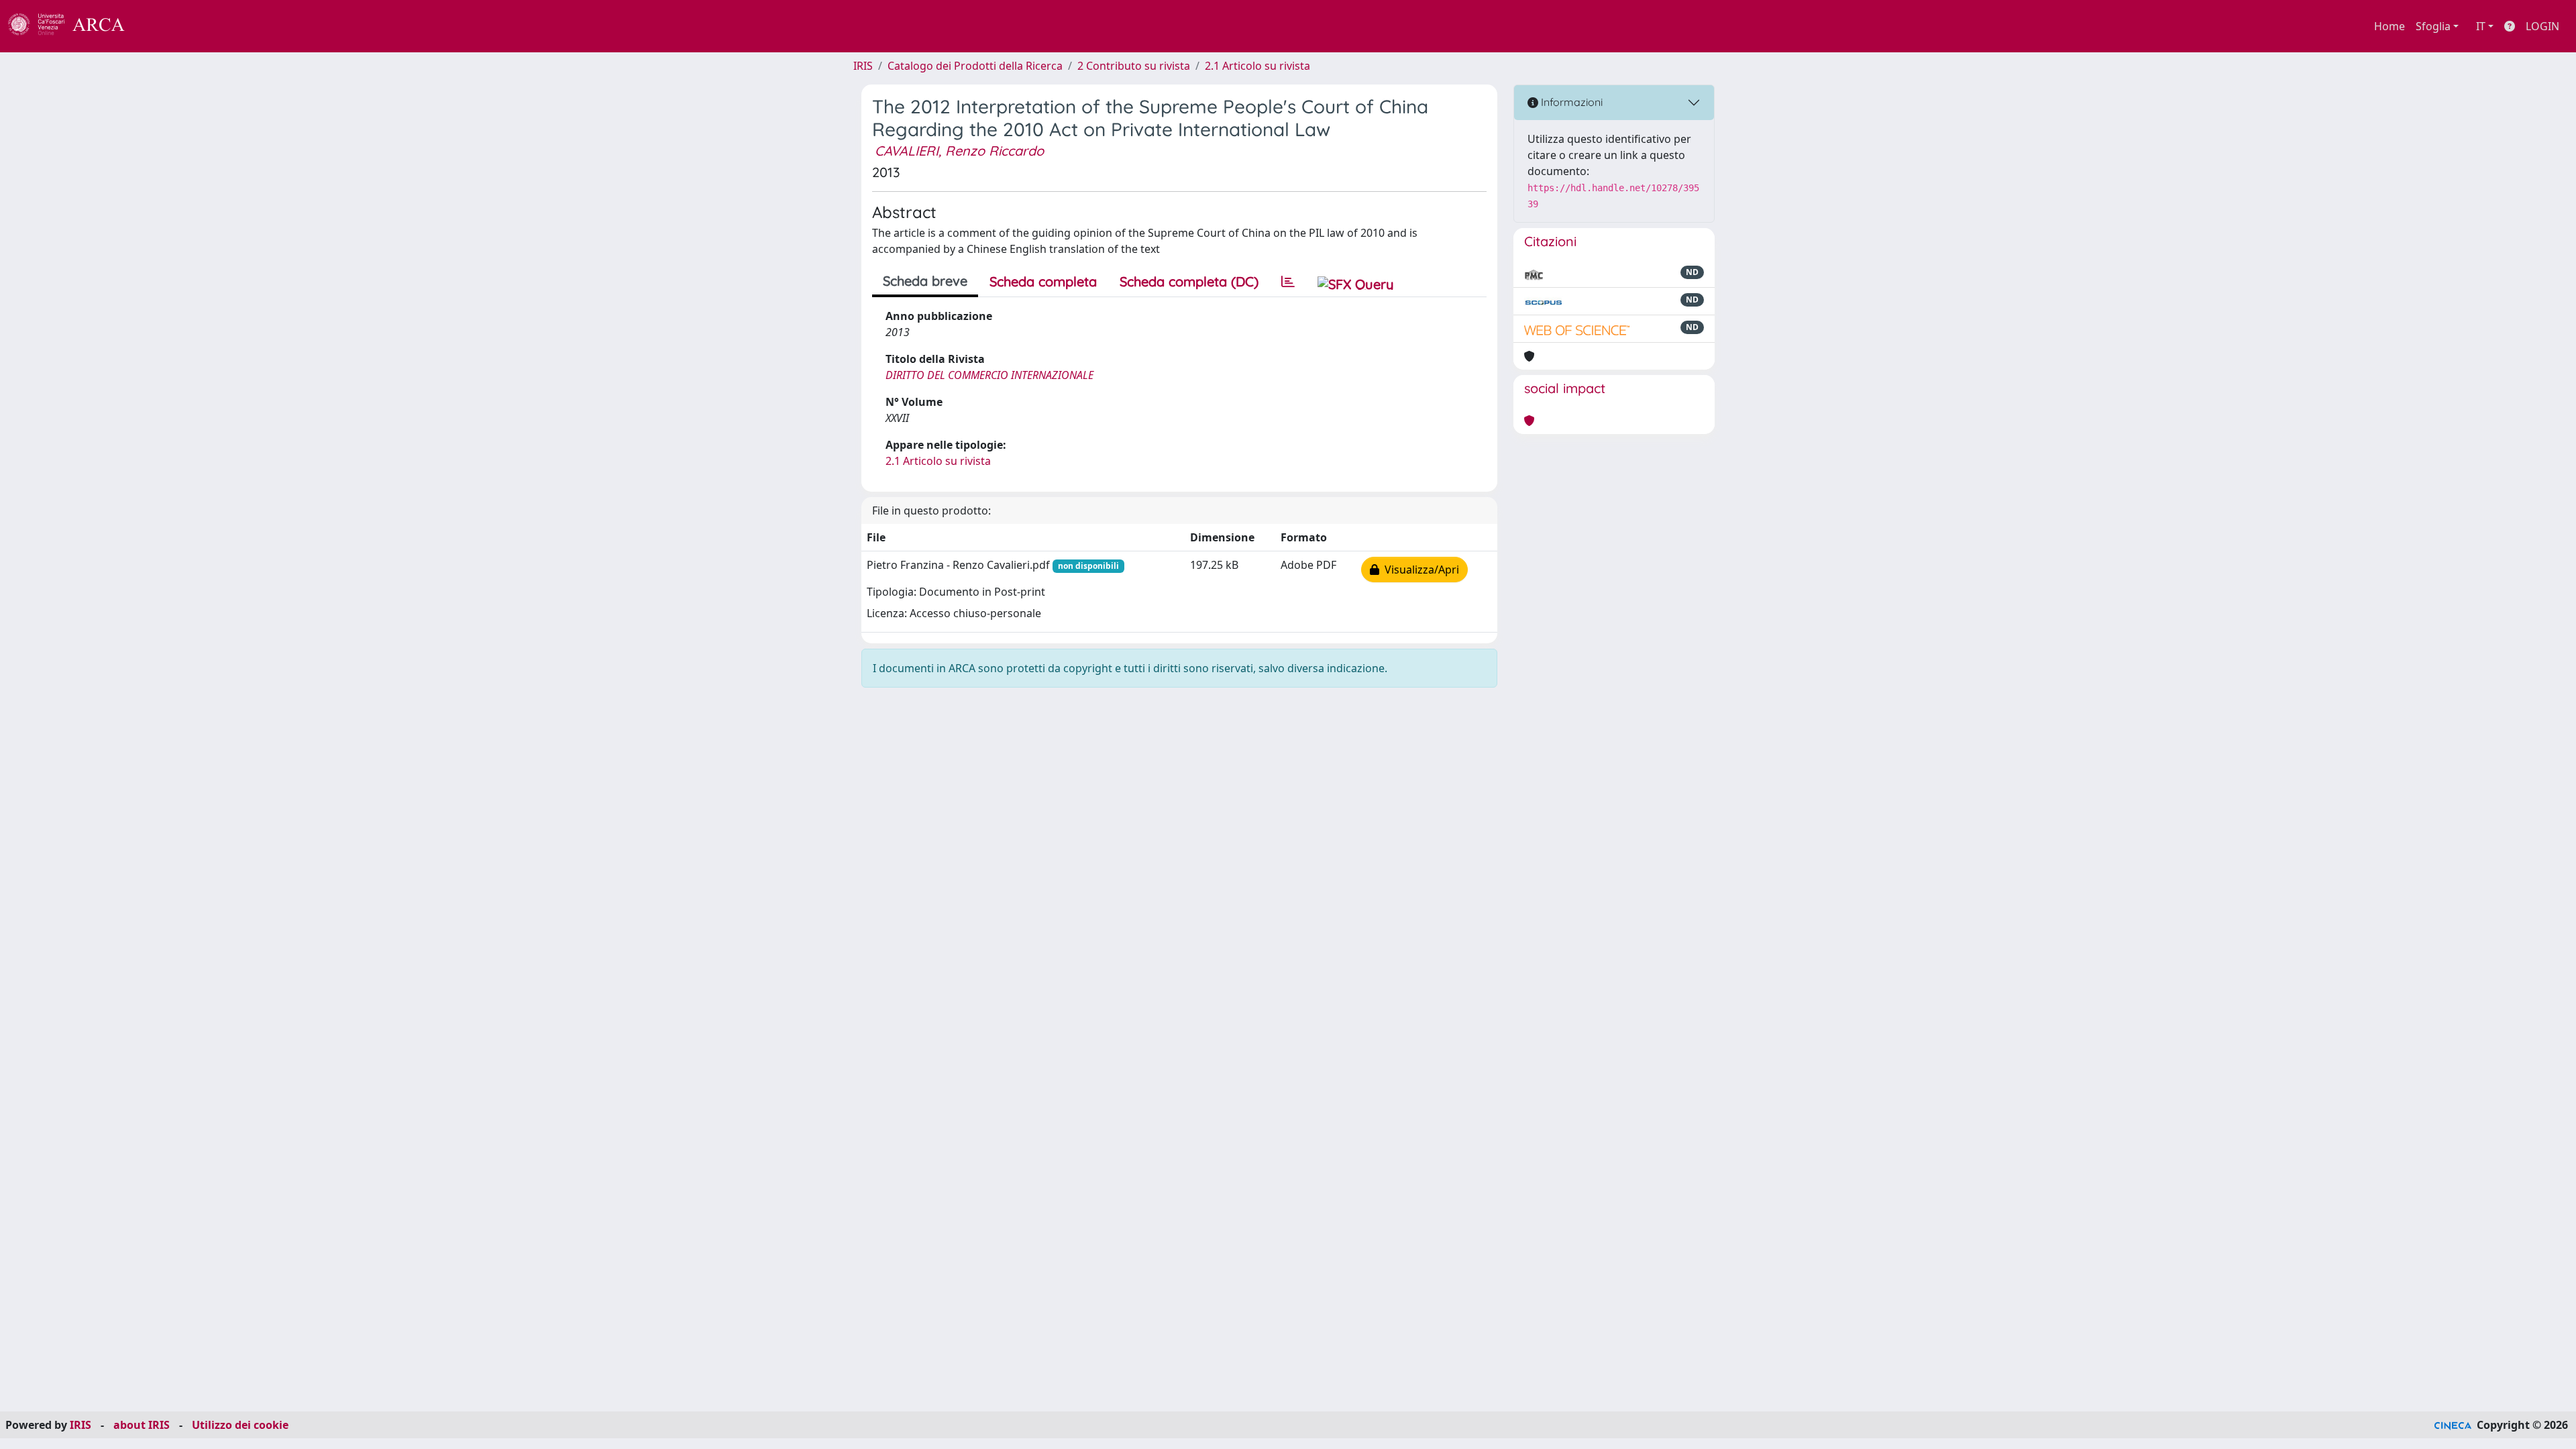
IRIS (863, 66)
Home (2390, 26)
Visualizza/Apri (1419, 570)
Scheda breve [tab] (925, 281)
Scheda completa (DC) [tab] (1189, 281)
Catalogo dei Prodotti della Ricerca (975, 66)
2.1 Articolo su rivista (1257, 66)
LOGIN (2542, 26)
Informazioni (1570, 102)
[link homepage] (74, 26)
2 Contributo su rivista (1134, 66)
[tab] (1288, 282)
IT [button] (2481, 26)
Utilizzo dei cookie (240, 1425)
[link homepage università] (161, 26)
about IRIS (142, 1425)
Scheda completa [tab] (1043, 281)
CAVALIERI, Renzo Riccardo (959, 151)
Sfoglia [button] (2433, 26)
